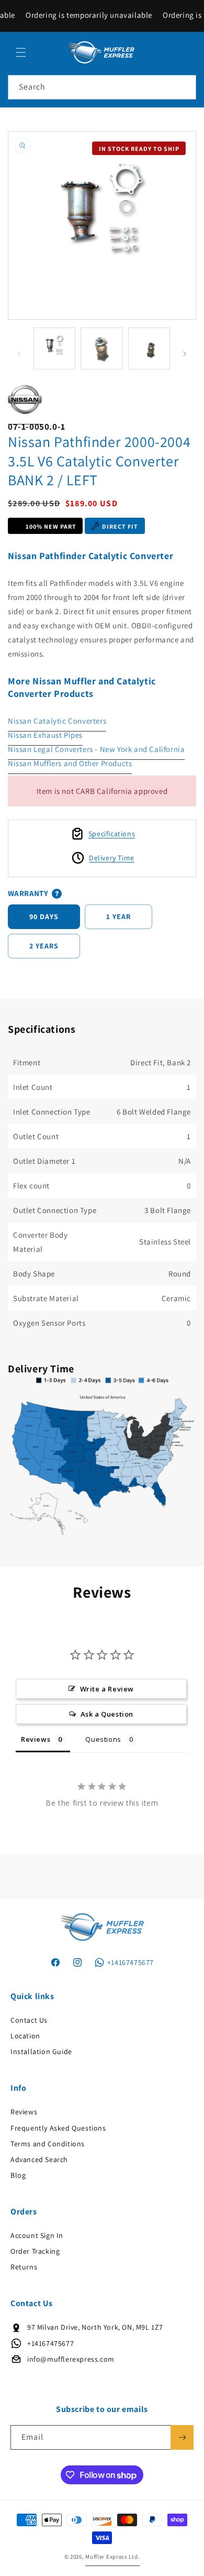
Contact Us (29, 2020)
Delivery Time (112, 858)
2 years (44, 946)
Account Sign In (37, 2235)
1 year (118, 916)
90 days (44, 916)
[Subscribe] (182, 2437)
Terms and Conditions (48, 2144)
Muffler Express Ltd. (112, 2557)
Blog (18, 2175)
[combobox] (102, 87)
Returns (24, 2267)
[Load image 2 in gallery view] (101, 348)
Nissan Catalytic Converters (57, 721)
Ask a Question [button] (107, 1714)
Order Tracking (35, 2251)
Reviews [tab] (36, 1739)
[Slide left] (19, 354)
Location (25, 2036)
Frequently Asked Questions (58, 2128)
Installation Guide (41, 2051)
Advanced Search (39, 2159)
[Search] (184, 87)
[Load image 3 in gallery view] (149, 348)
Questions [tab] (103, 1739)
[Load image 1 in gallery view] (54, 348)
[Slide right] (185, 354)
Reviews (24, 2112)
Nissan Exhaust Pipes (45, 735)
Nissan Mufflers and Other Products (70, 763)
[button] (21, 52)
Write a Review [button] (107, 1689)
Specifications (112, 834)
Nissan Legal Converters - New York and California (96, 749)
